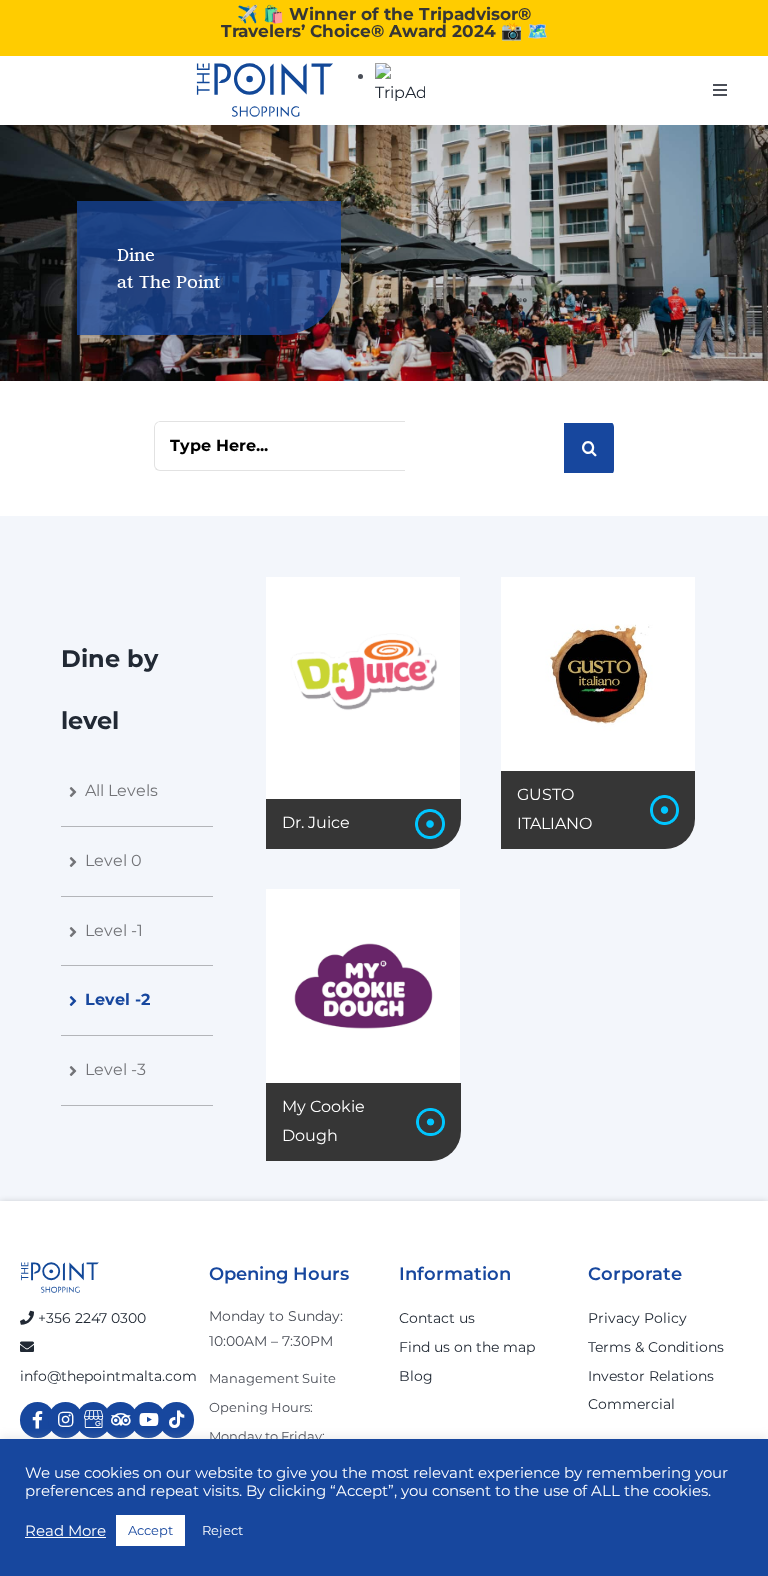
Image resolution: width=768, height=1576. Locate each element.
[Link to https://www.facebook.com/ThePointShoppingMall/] (37, 1419)
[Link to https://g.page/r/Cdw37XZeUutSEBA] (93, 1419)
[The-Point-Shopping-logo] (265, 90)
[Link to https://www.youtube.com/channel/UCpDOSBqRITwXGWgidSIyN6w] (148, 1419)
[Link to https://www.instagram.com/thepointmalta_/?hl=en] (65, 1419)
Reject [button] (222, 1530)
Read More (65, 1531)
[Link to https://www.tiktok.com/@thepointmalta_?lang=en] (176, 1419)
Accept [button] (150, 1530)
